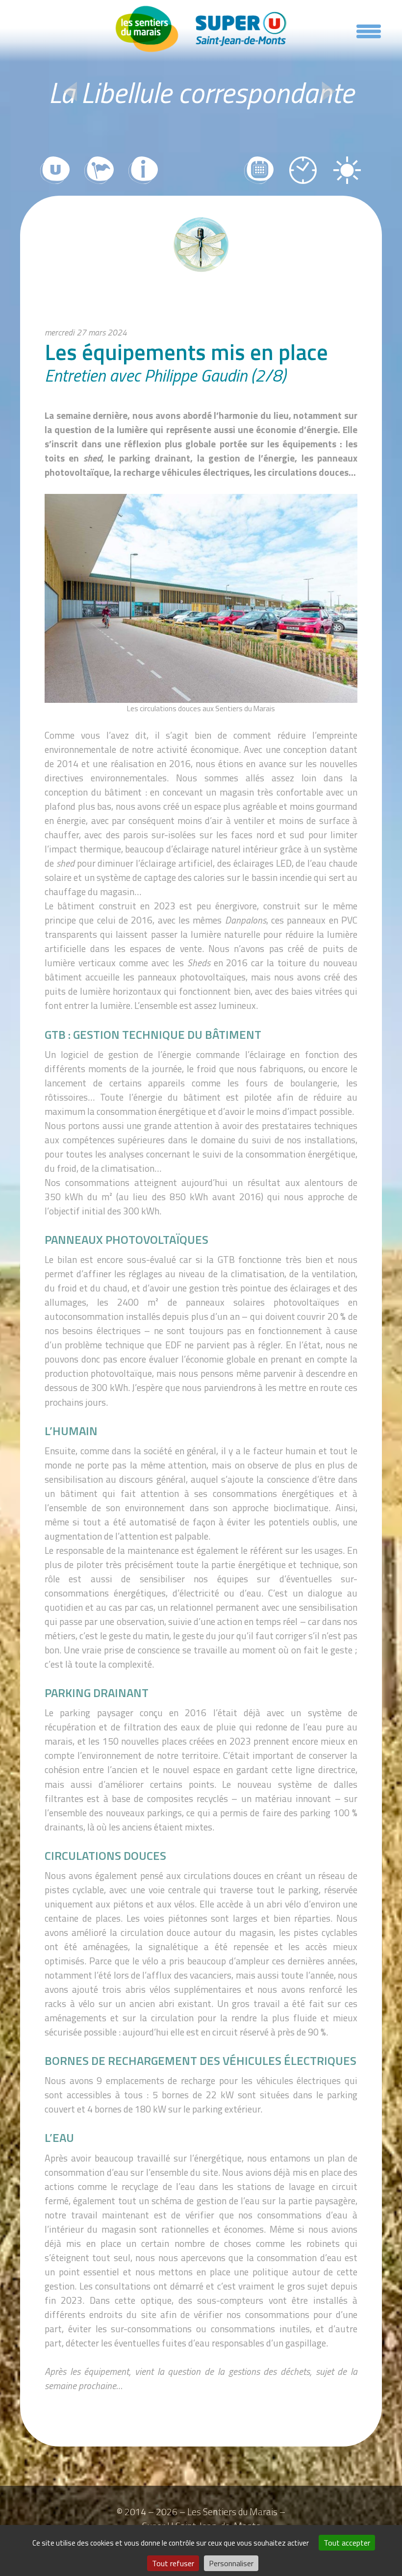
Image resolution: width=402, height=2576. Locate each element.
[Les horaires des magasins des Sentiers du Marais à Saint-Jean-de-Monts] (303, 171)
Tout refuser (173, 2563)
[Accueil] (201, 29)
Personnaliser (231, 2563)
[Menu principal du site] (369, 33)
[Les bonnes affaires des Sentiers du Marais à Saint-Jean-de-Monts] (259, 171)
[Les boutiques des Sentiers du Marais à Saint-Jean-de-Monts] (99, 171)
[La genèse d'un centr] (71, 93)
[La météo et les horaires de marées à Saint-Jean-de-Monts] (347, 171)
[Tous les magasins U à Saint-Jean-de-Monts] (55, 171)
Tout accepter (347, 2543)
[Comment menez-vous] (329, 93)
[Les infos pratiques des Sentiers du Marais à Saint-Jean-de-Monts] (143, 171)
